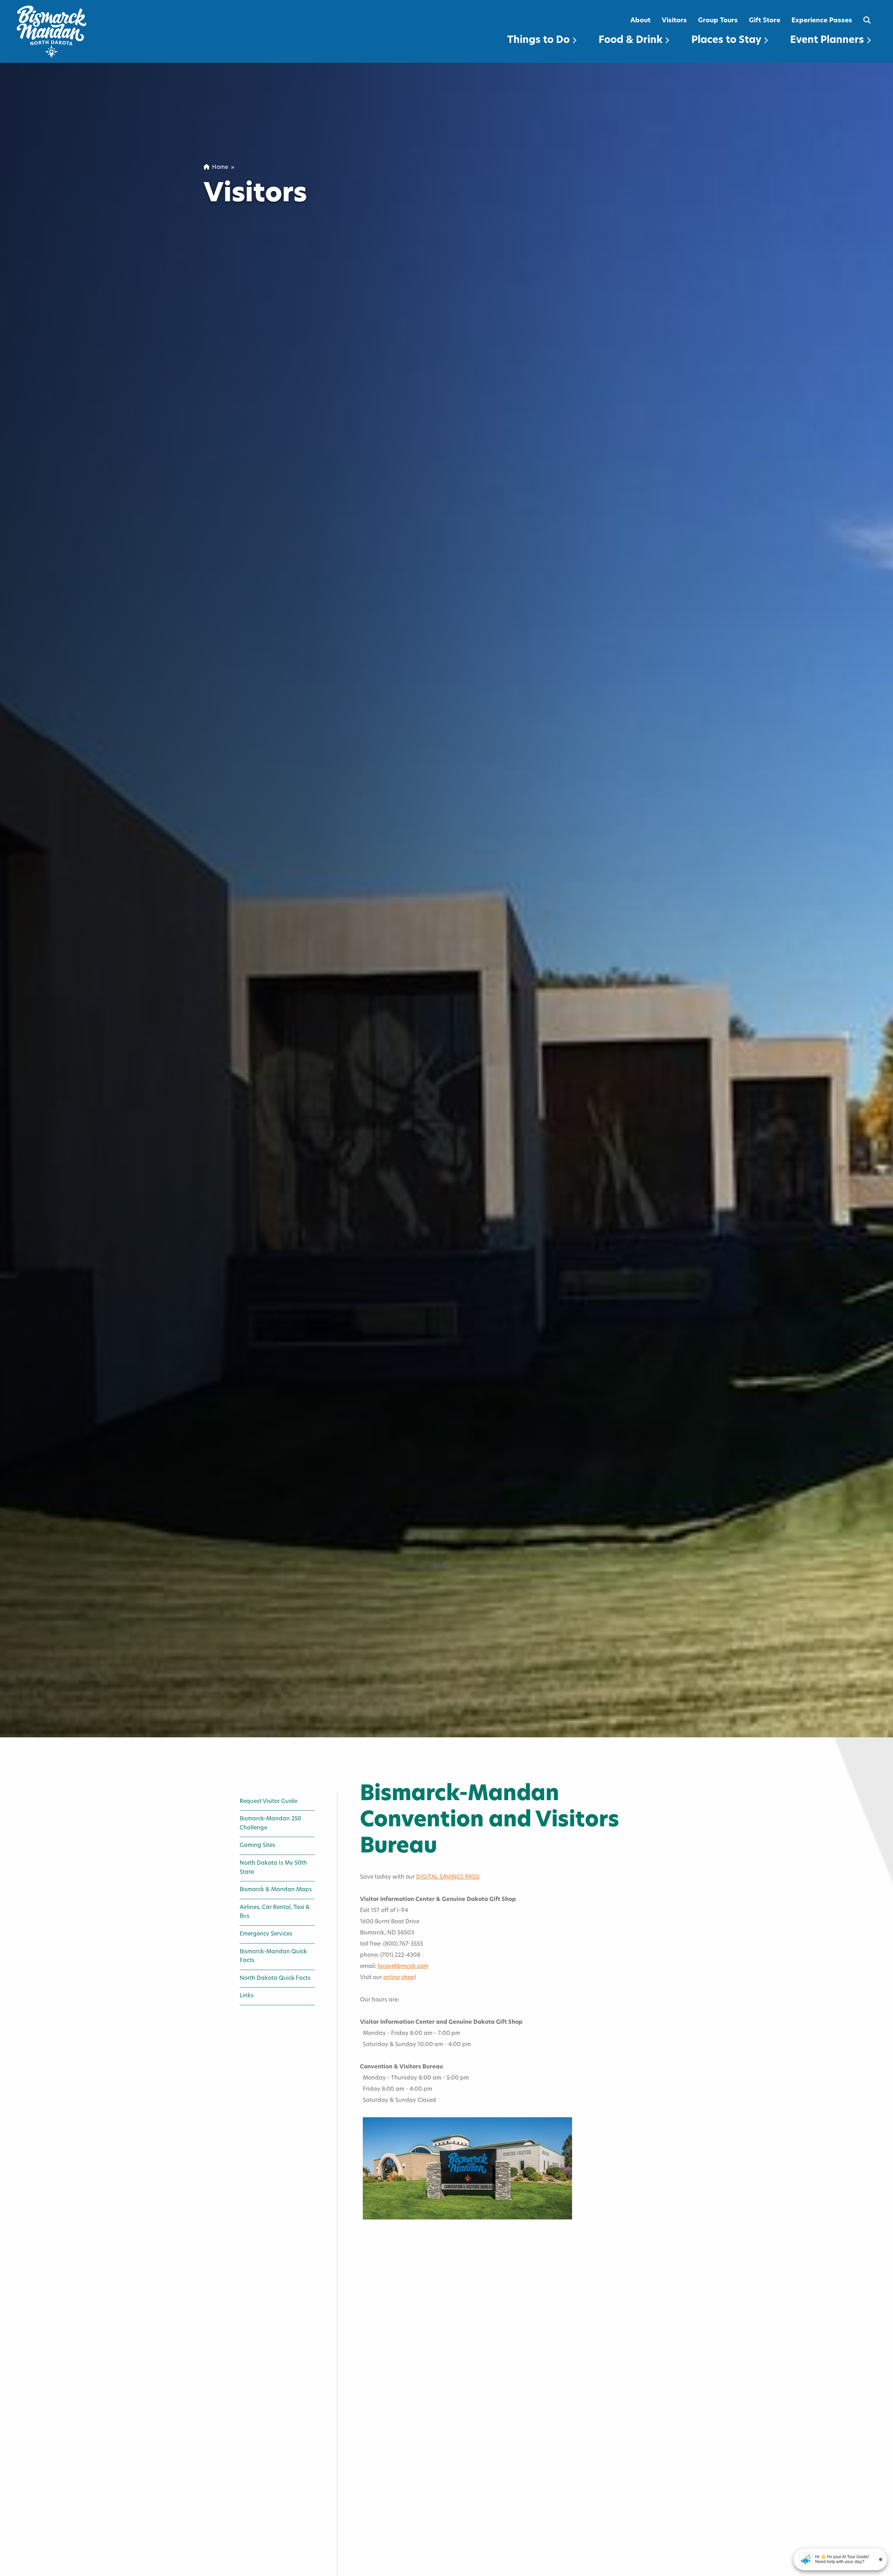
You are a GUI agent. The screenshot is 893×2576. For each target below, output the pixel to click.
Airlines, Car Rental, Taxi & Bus (275, 1912)
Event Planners (828, 40)
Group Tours (718, 21)
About (640, 21)
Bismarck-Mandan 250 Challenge (271, 1824)
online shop (399, 1978)
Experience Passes (822, 21)
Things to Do (540, 40)
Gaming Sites (257, 1845)
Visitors (674, 21)
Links (247, 1996)
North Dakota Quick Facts (275, 1978)
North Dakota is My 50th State (273, 1868)
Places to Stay (727, 40)
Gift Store (765, 21)
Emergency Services (266, 1934)
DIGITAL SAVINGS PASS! (448, 1877)
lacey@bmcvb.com (403, 1967)
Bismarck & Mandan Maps (276, 1890)
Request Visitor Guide (268, 1802)
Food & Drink (632, 40)
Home (219, 167)
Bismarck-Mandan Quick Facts (273, 1956)
